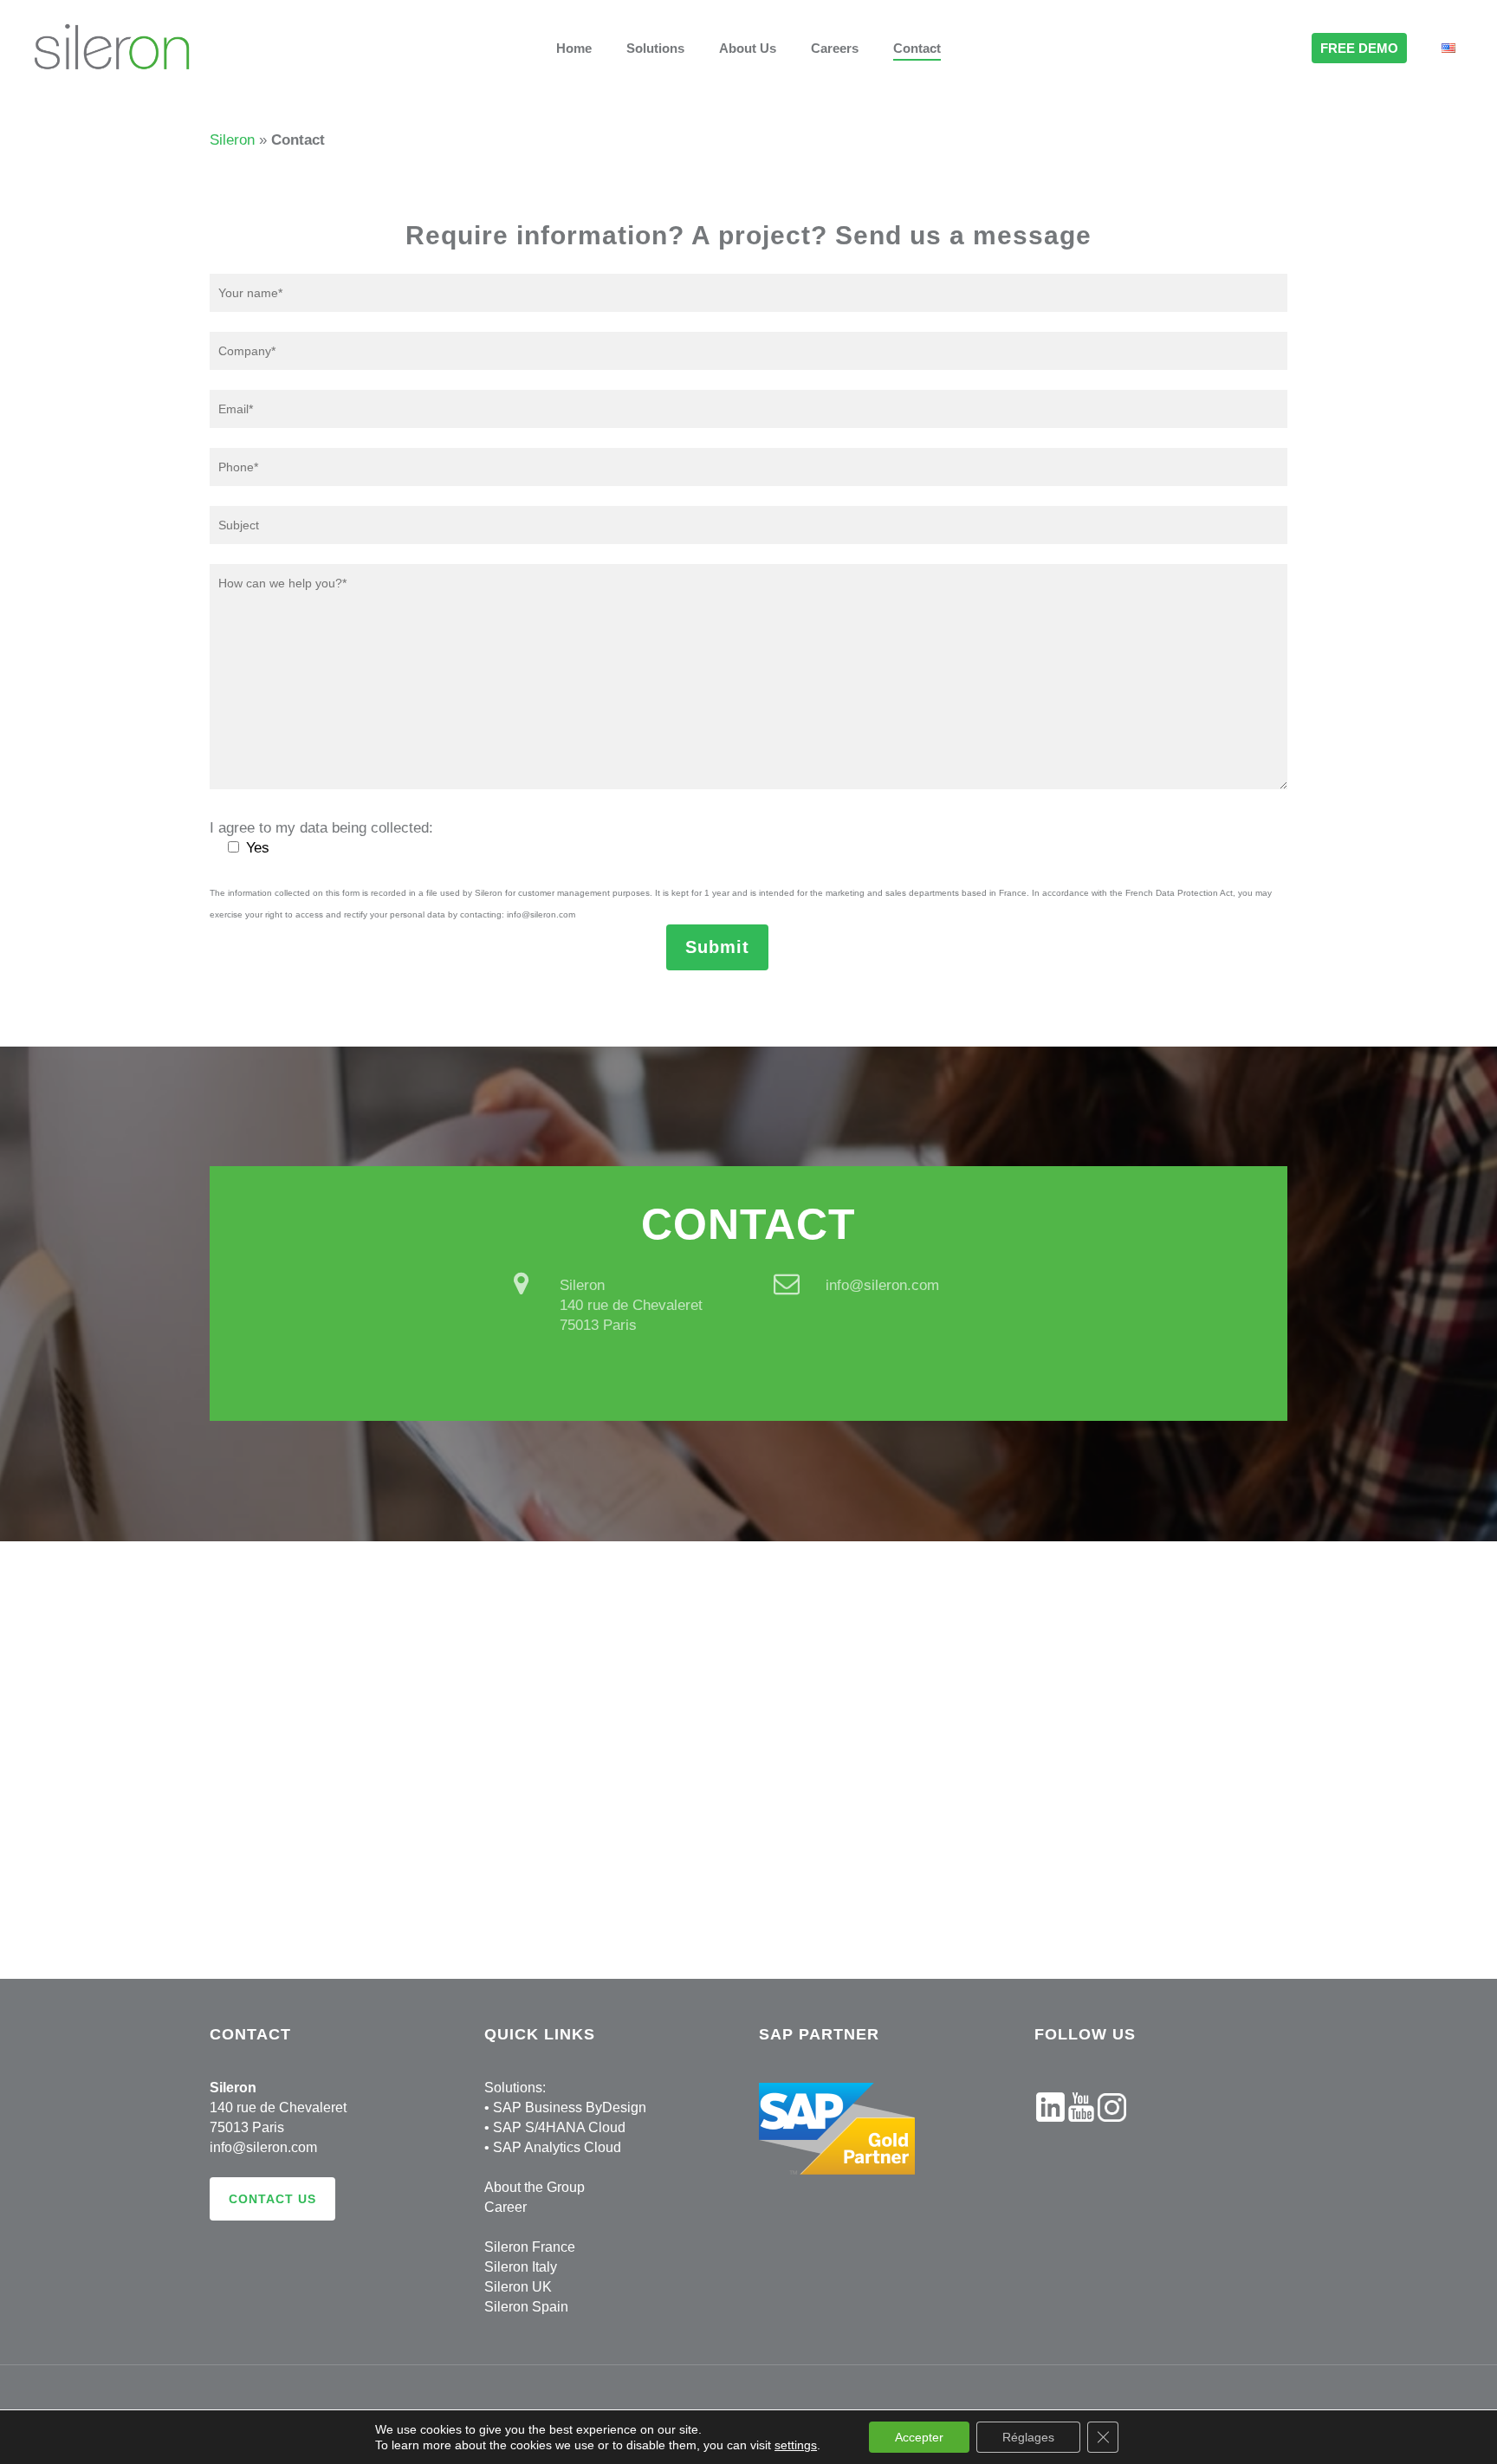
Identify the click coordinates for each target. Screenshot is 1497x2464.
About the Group (535, 2187)
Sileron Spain (526, 2307)
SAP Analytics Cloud (557, 2147)
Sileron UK (518, 2287)
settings (796, 2445)
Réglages (1028, 2437)
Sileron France (530, 2247)
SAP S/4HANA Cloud (559, 2127)
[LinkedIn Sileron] (1050, 2130)
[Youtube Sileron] (1081, 2130)
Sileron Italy (521, 2267)
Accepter (919, 2437)
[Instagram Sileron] (1112, 2130)
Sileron (232, 140)
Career (505, 2207)
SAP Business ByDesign (570, 2107)
